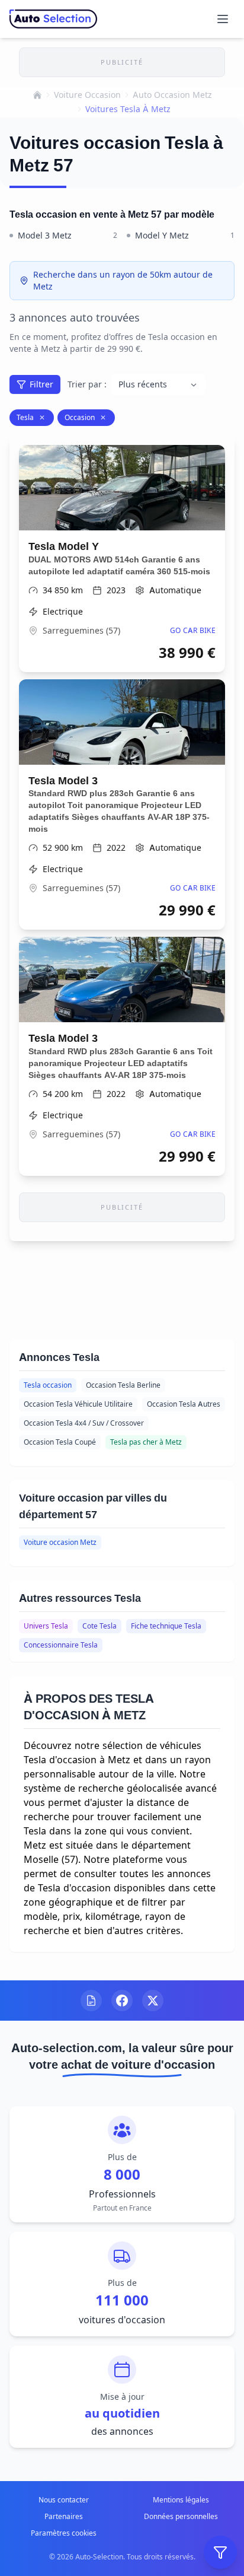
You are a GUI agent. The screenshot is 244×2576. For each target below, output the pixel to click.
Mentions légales (181, 2500)
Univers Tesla (46, 1626)
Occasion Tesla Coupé (60, 1442)
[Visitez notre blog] (91, 2001)
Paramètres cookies (64, 2533)
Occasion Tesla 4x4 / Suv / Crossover (84, 1423)
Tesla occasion (48, 1385)
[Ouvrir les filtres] (220, 2552)
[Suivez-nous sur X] (153, 2001)
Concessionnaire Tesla (61, 1645)
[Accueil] (37, 95)
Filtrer (41, 384)
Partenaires (64, 2516)
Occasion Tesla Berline (123, 1385)
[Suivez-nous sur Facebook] (122, 2001)
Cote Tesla (99, 1626)
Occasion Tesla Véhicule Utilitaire (78, 1404)
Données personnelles (181, 2516)
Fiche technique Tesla (166, 1626)
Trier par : (87, 384)
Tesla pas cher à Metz (146, 1442)
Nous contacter (64, 2500)
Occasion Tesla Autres (184, 1404)
